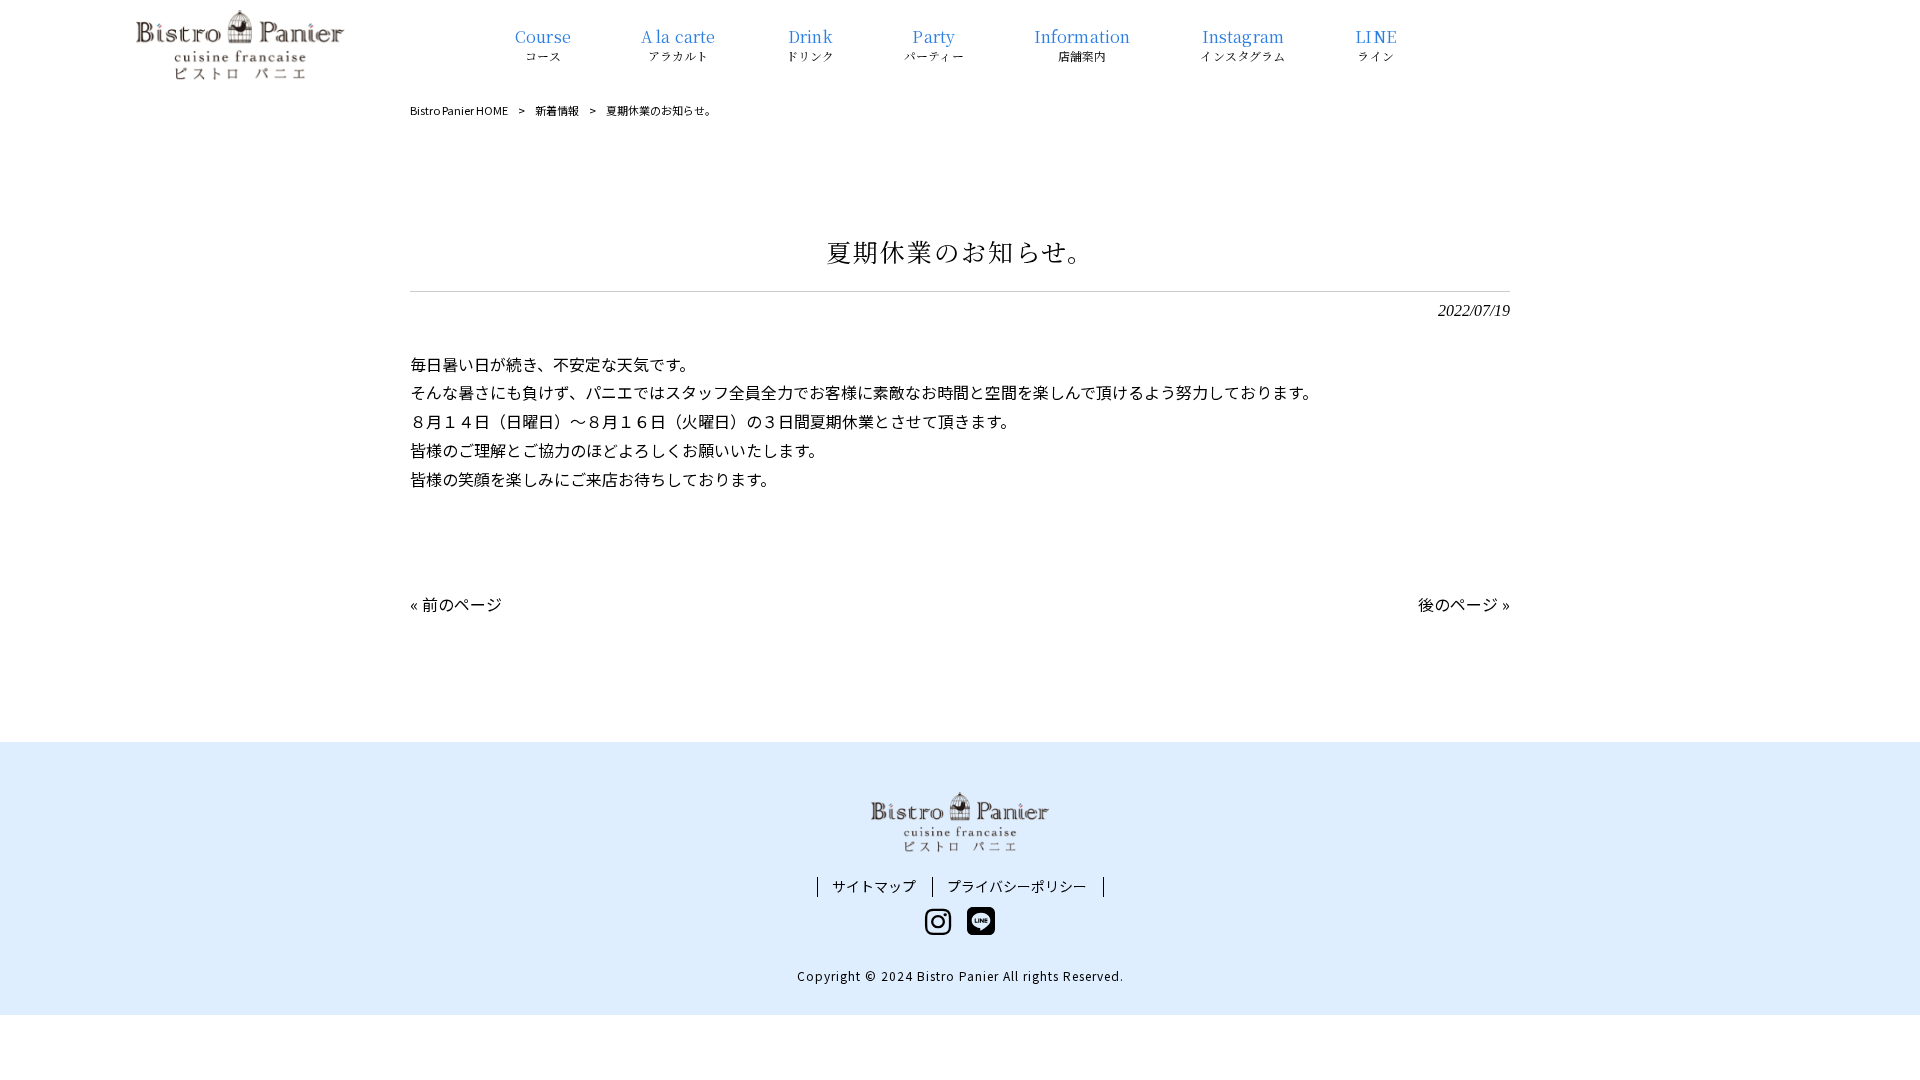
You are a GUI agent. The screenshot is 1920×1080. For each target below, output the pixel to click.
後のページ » (1464, 604)
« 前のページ (456, 604)
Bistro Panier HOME (459, 110)
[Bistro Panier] (240, 45)
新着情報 (557, 110)
